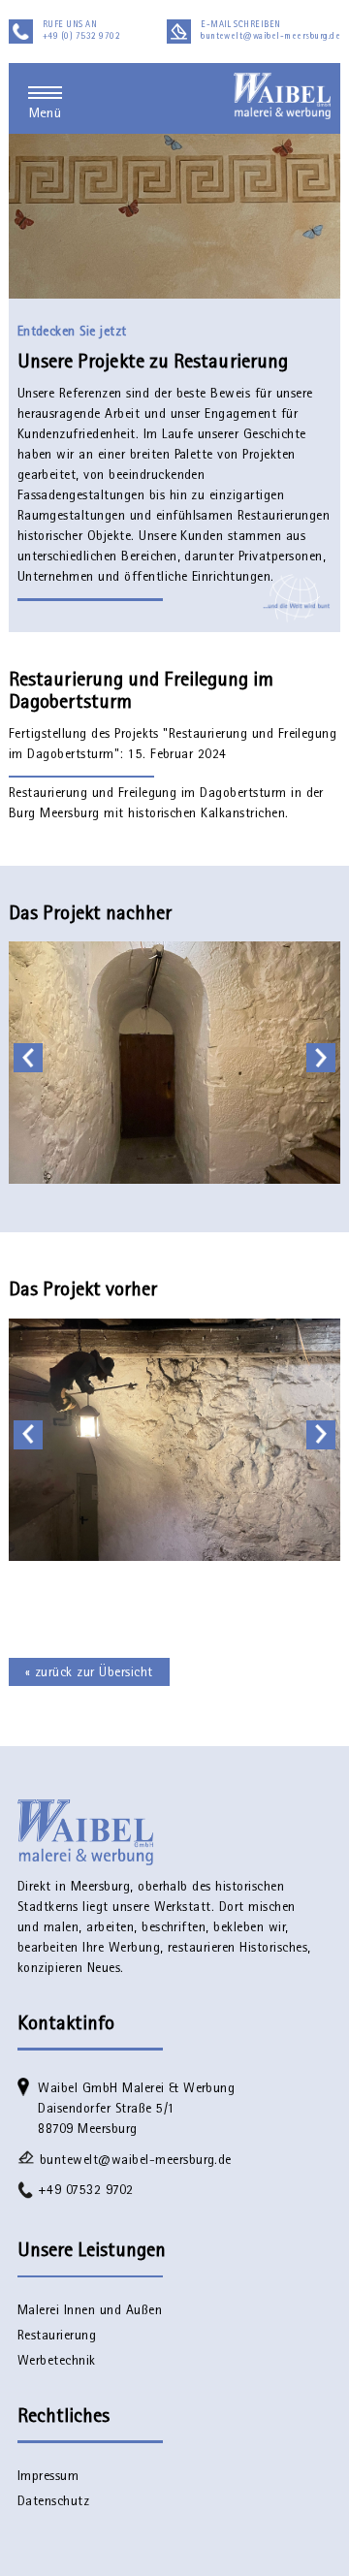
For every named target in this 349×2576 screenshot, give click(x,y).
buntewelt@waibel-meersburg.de (136, 2161)
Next (324, 1058)
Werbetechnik (57, 2362)
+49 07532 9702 (86, 2191)
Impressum (48, 2477)
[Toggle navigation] (45, 93)
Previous (31, 1058)
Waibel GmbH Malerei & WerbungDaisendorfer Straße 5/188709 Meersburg (136, 2110)
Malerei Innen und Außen (90, 2311)
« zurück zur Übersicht (89, 1673)
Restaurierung (57, 2337)
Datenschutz (53, 2502)
